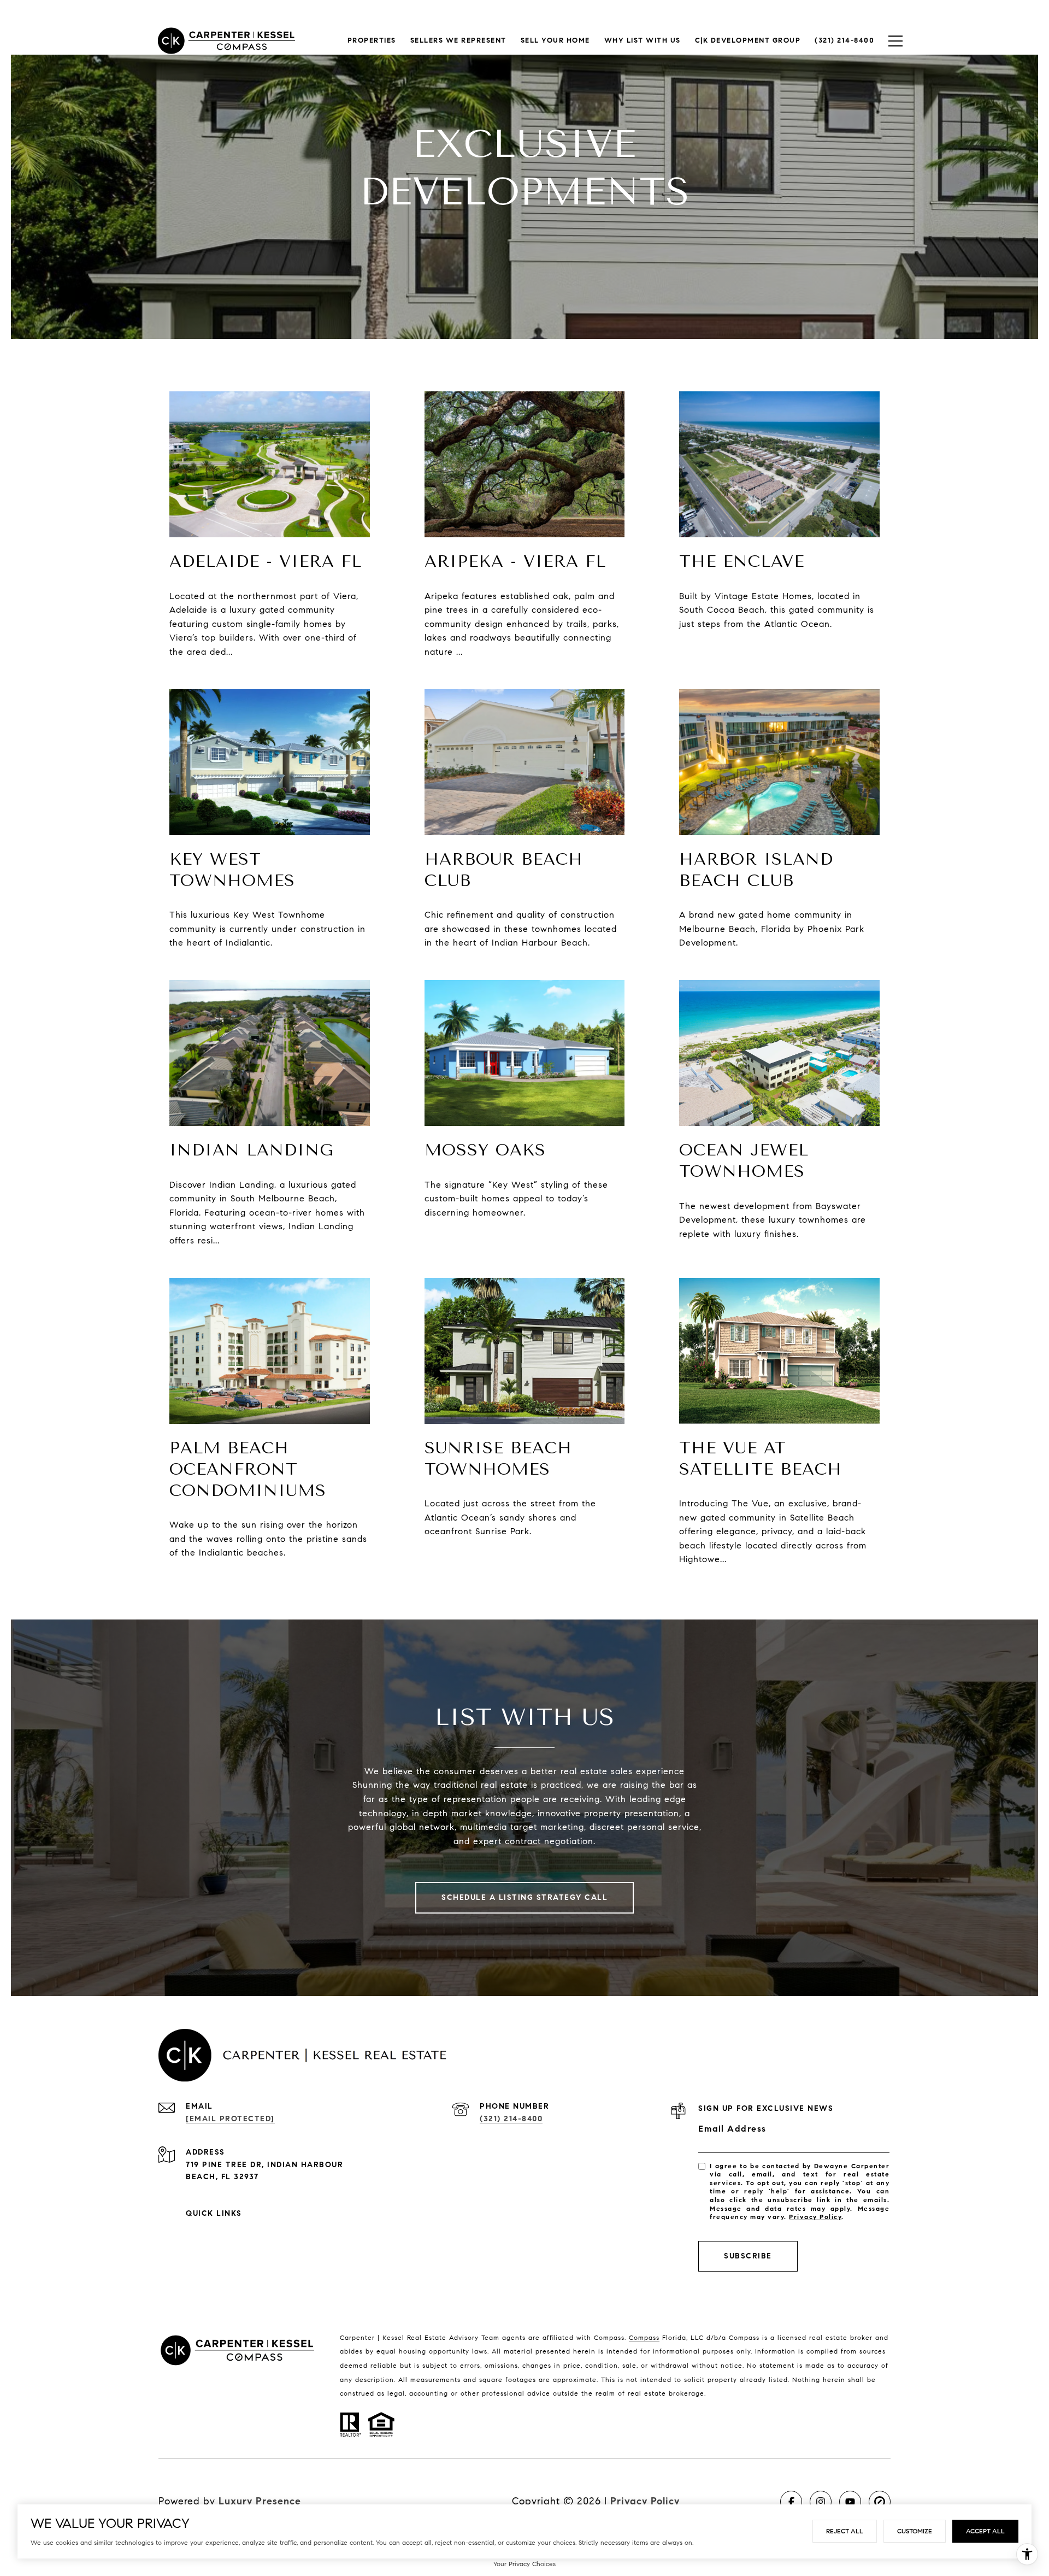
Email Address (732, 2129)
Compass (644, 2337)
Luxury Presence (260, 2501)
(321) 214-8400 (511, 2119)
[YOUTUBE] (850, 2502)
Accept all (985, 2531)
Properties (372, 40)
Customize (915, 2531)
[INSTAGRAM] (821, 2502)
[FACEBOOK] (791, 2502)
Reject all (845, 2531)
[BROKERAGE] (880, 2502)
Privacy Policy (815, 2217)
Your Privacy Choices (524, 2564)
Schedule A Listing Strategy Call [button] (524, 1897)
